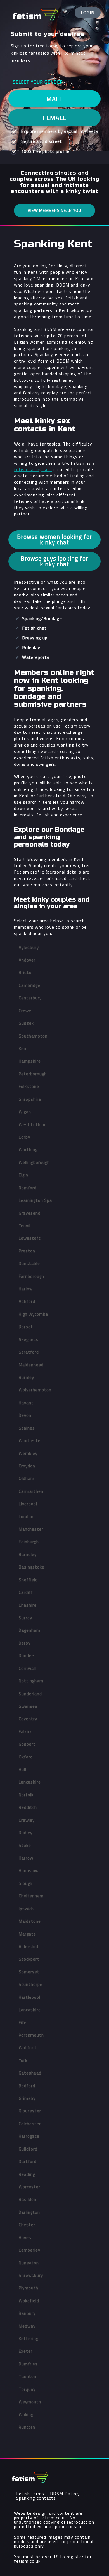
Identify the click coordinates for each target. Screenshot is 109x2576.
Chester (27, 2225)
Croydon (27, 1466)
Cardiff (26, 1592)
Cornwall (27, 1668)
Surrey (25, 1618)
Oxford (26, 1757)
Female (55, 118)
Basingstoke (32, 1567)
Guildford (28, 2149)
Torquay (27, 2389)
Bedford (27, 2086)
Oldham (27, 1478)
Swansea (28, 1706)
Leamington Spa (35, 1200)
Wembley (28, 1453)
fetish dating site (33, 469)
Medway (27, 2326)
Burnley (26, 1377)
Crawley (27, 1820)
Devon (25, 1415)
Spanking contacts (36, 2498)
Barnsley (28, 1554)
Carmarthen (31, 1491)
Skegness (29, 1340)
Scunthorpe (31, 1984)
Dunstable (29, 1263)
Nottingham (31, 1681)
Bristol (26, 973)
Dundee (26, 1656)
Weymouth (30, 2402)
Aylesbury (29, 947)
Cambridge (29, 985)
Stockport (29, 1959)
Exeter (26, 2351)
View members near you (54, 210)
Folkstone (29, 1086)
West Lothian (33, 1125)
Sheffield (28, 1580)
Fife (23, 2023)
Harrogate (29, 2136)
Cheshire (28, 1605)
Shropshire (30, 1099)
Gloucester (30, 2111)
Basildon (28, 2199)
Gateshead (30, 2073)
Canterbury (30, 998)
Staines (27, 1428)
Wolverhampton (35, 1390)
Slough (26, 1883)
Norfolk (26, 1795)
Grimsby (27, 2098)
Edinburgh (29, 1542)
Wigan (25, 1112)
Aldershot (29, 1947)
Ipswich (26, 1909)
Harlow (26, 1289)
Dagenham (29, 1630)
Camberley (29, 2250)
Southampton (33, 1036)
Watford (27, 2048)
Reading (27, 2174)
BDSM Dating (65, 2494)
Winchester (30, 1441)
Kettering (29, 2339)
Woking (26, 2415)
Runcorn (27, 2427)
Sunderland (30, 1694)
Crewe (25, 1011)
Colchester (30, 2124)
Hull (22, 1769)
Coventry (28, 1719)
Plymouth (29, 2288)
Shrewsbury (31, 2275)
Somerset (29, 1972)
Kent (24, 1049)
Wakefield (29, 2301)
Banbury (27, 2313)
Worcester (29, 2187)
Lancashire (30, 1782)
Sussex (26, 1023)
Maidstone (30, 1921)
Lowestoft (30, 1238)
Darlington (29, 2212)
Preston (27, 1251)
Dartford (28, 2162)
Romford (28, 1188)
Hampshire (30, 1061)
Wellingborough (34, 1162)
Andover (27, 960)
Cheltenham (31, 1896)
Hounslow (29, 1871)
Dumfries (28, 2364)
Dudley (26, 1833)
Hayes (25, 2238)
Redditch (28, 1807)
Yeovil (25, 1226)
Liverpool (28, 1504)
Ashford (27, 1301)
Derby (25, 1643)
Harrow (26, 1858)
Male (55, 99)
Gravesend (30, 1213)
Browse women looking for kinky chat (55, 539)
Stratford (29, 1352)
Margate (27, 1934)
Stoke (25, 1845)
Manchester (31, 1529)
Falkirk (25, 1732)
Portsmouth (31, 2035)
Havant (26, 1403)
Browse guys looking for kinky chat (54, 561)
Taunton (28, 2376)
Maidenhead (31, 1365)
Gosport (27, 1744)
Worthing (28, 1150)
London (26, 1517)
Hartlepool (29, 1997)
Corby (24, 1137)
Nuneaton (29, 2263)
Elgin (23, 1175)
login (88, 13)
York (23, 2060)
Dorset (26, 1327)
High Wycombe (33, 1314)
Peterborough (33, 1074)
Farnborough (31, 1276)
